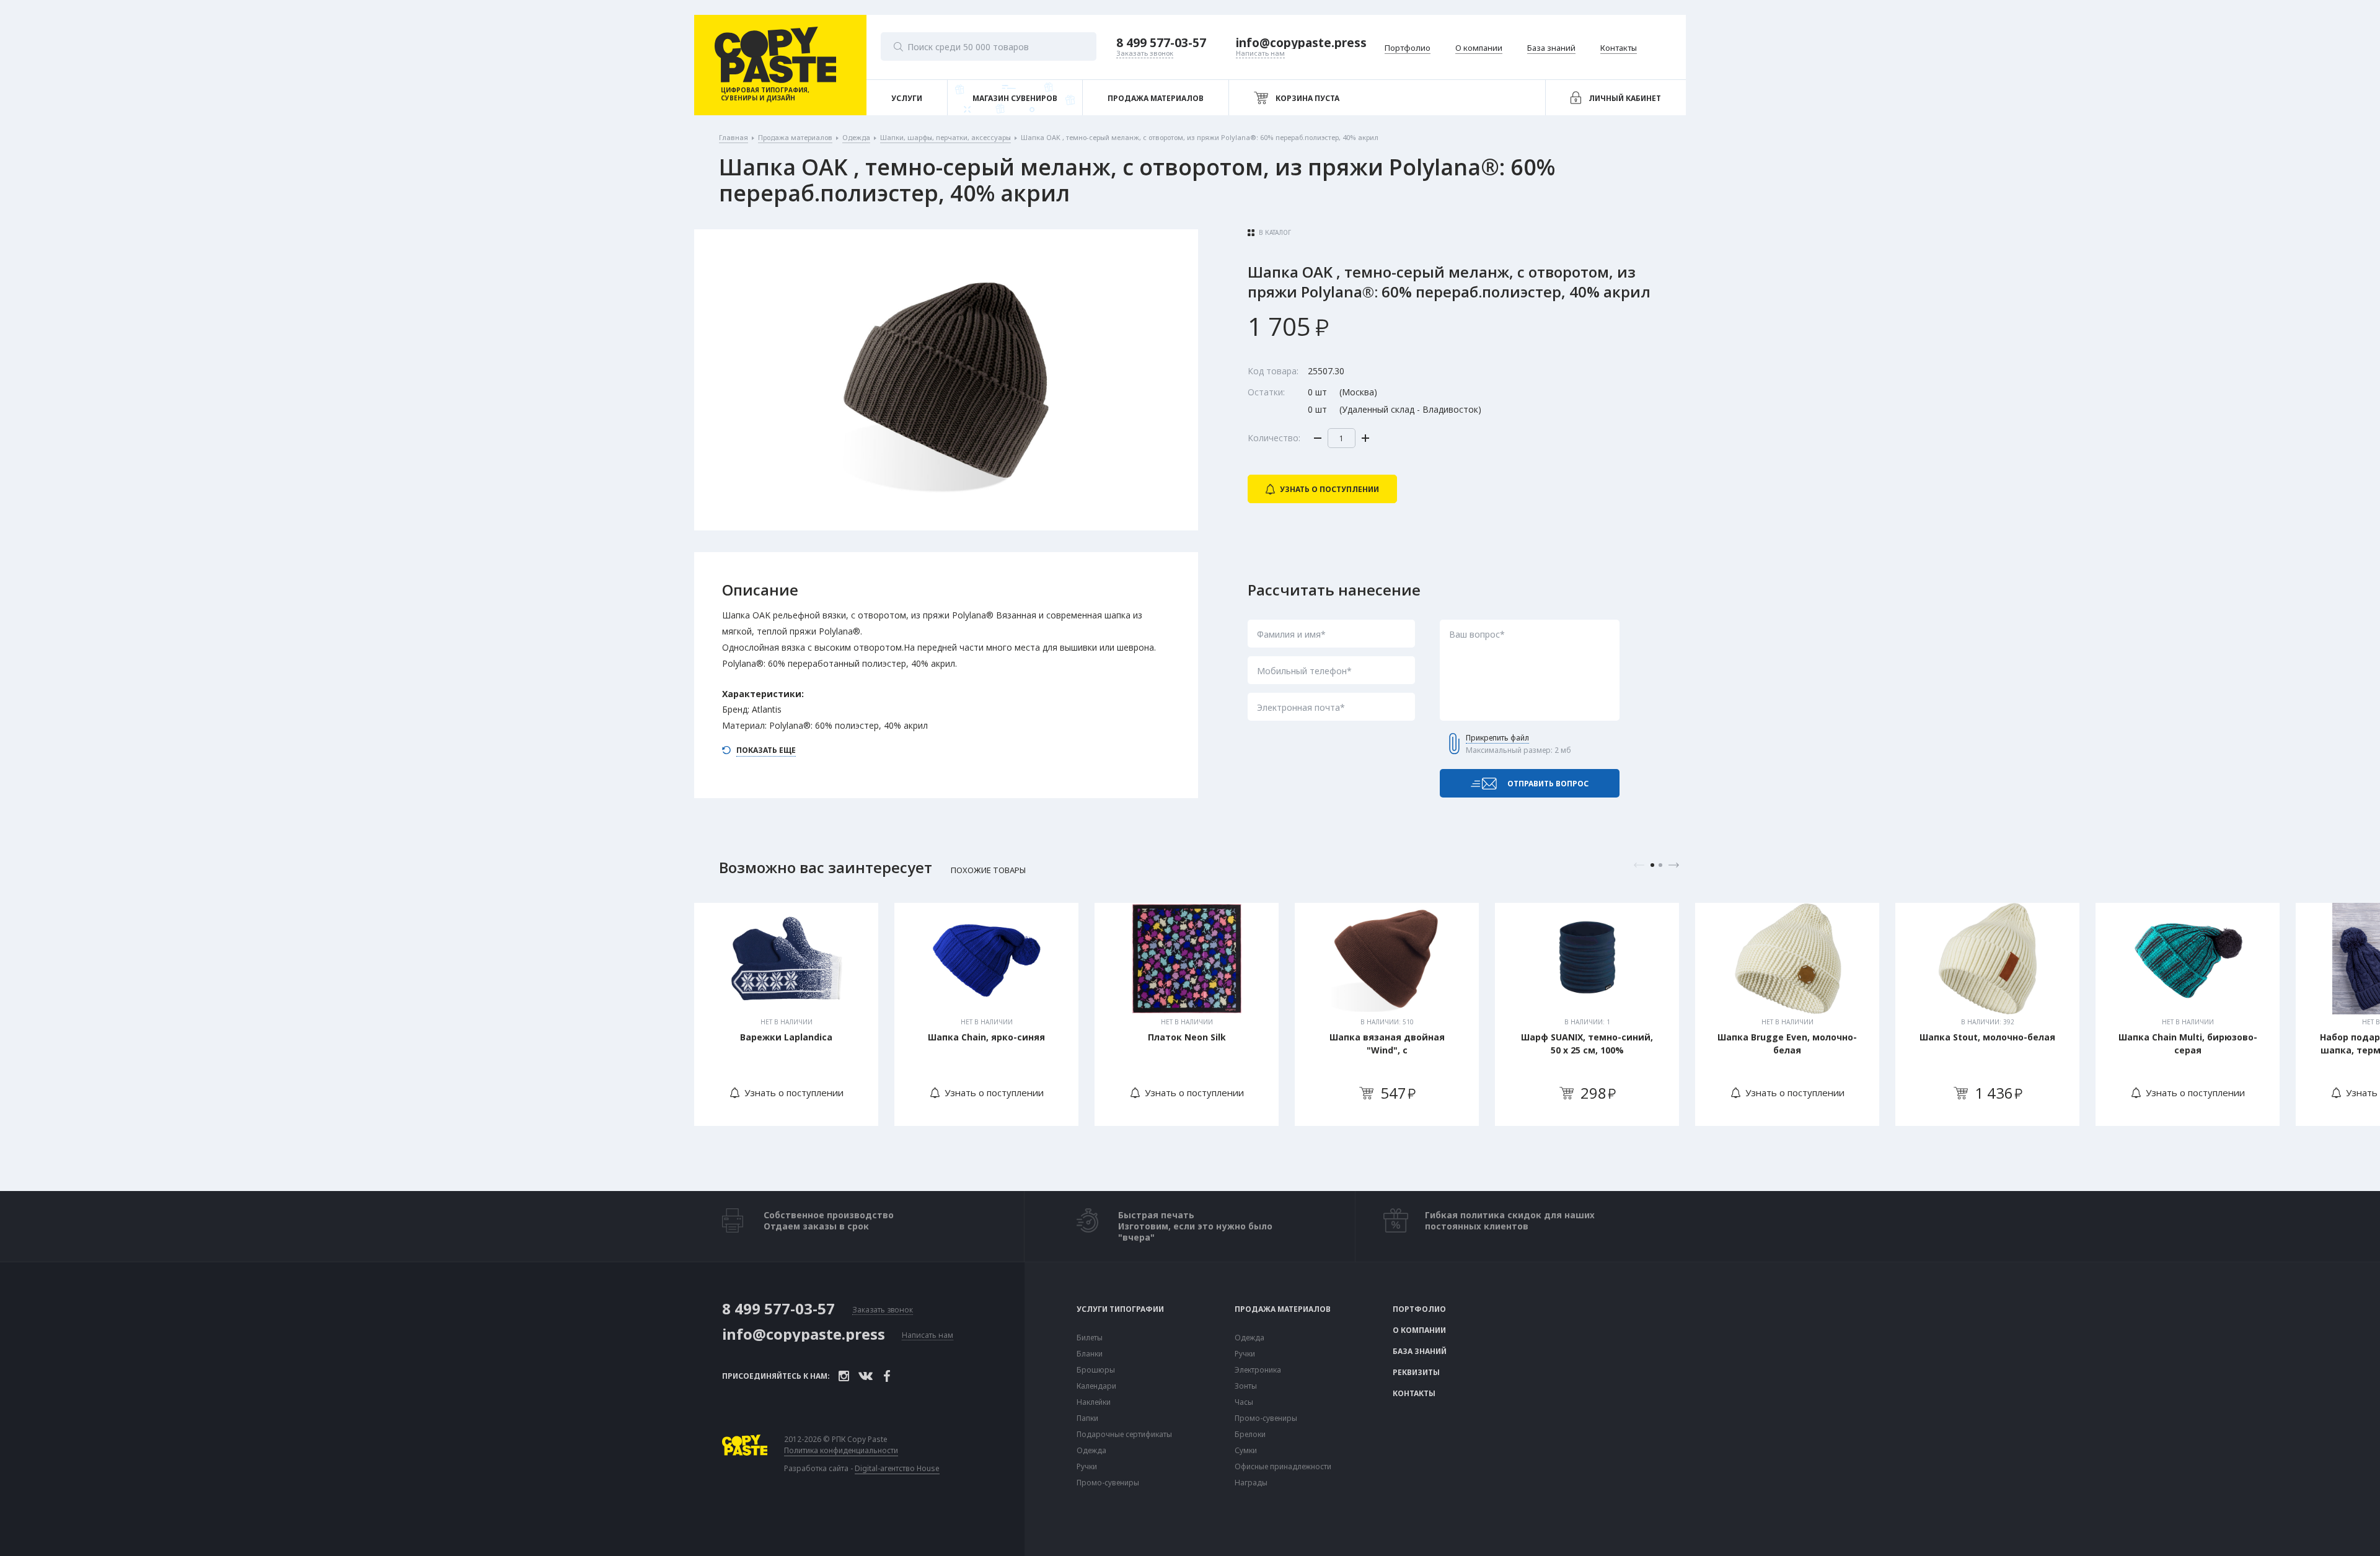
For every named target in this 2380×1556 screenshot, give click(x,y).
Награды (1251, 1483)
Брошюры (1096, 1370)
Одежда (1091, 1451)
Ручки (1087, 1467)
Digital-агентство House (897, 1468)
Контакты (1414, 1394)
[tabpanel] (786, 1014)
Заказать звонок (883, 1310)
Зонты (1246, 1386)
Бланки (1090, 1354)
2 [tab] (1660, 865)
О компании (1419, 1330)
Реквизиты (1416, 1373)
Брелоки (1250, 1435)
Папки (1087, 1418)
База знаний (1420, 1352)
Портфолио (1419, 1309)
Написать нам (928, 1336)
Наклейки (1094, 1402)
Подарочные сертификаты (1124, 1435)
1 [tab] (1652, 865)
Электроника (1258, 1370)
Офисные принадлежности (1283, 1467)
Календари (1096, 1386)
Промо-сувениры (1108, 1483)
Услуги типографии (1120, 1309)
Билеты (1090, 1338)
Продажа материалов (1283, 1309)
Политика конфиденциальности (841, 1451)
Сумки (1246, 1451)
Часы (1244, 1402)
